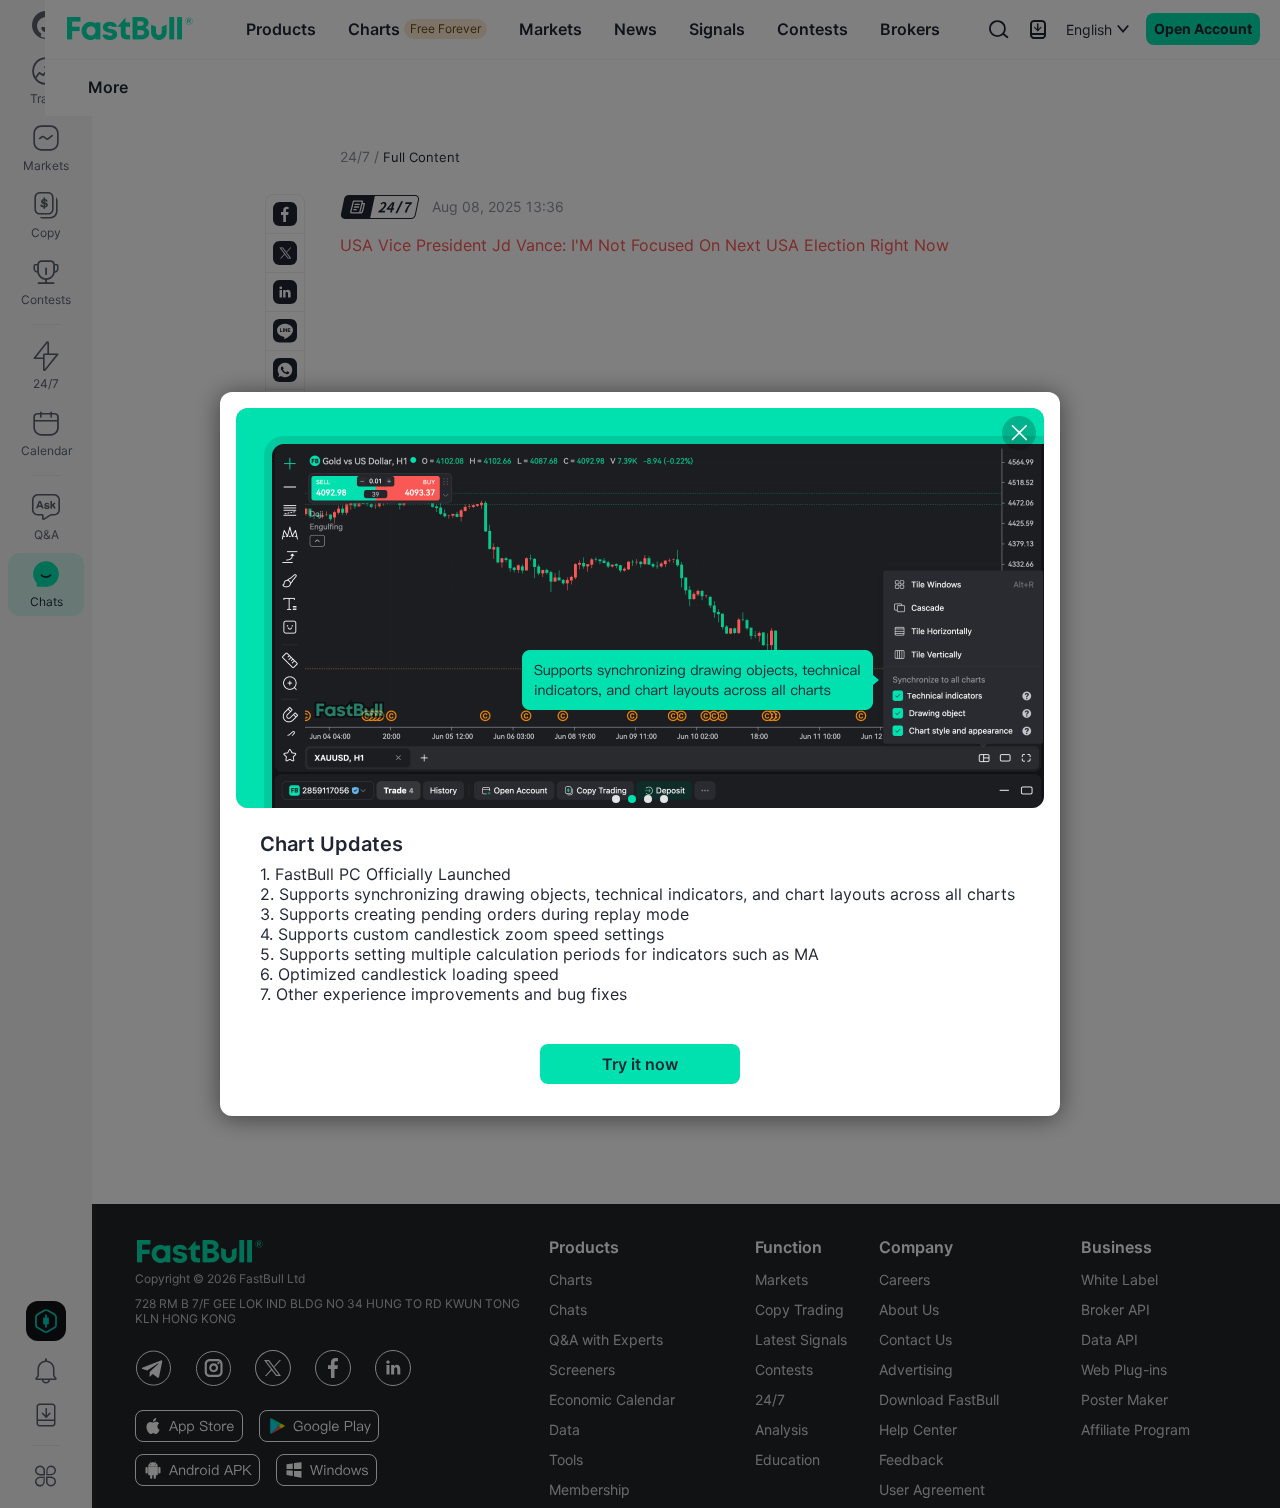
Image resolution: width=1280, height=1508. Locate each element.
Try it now (640, 1064)
